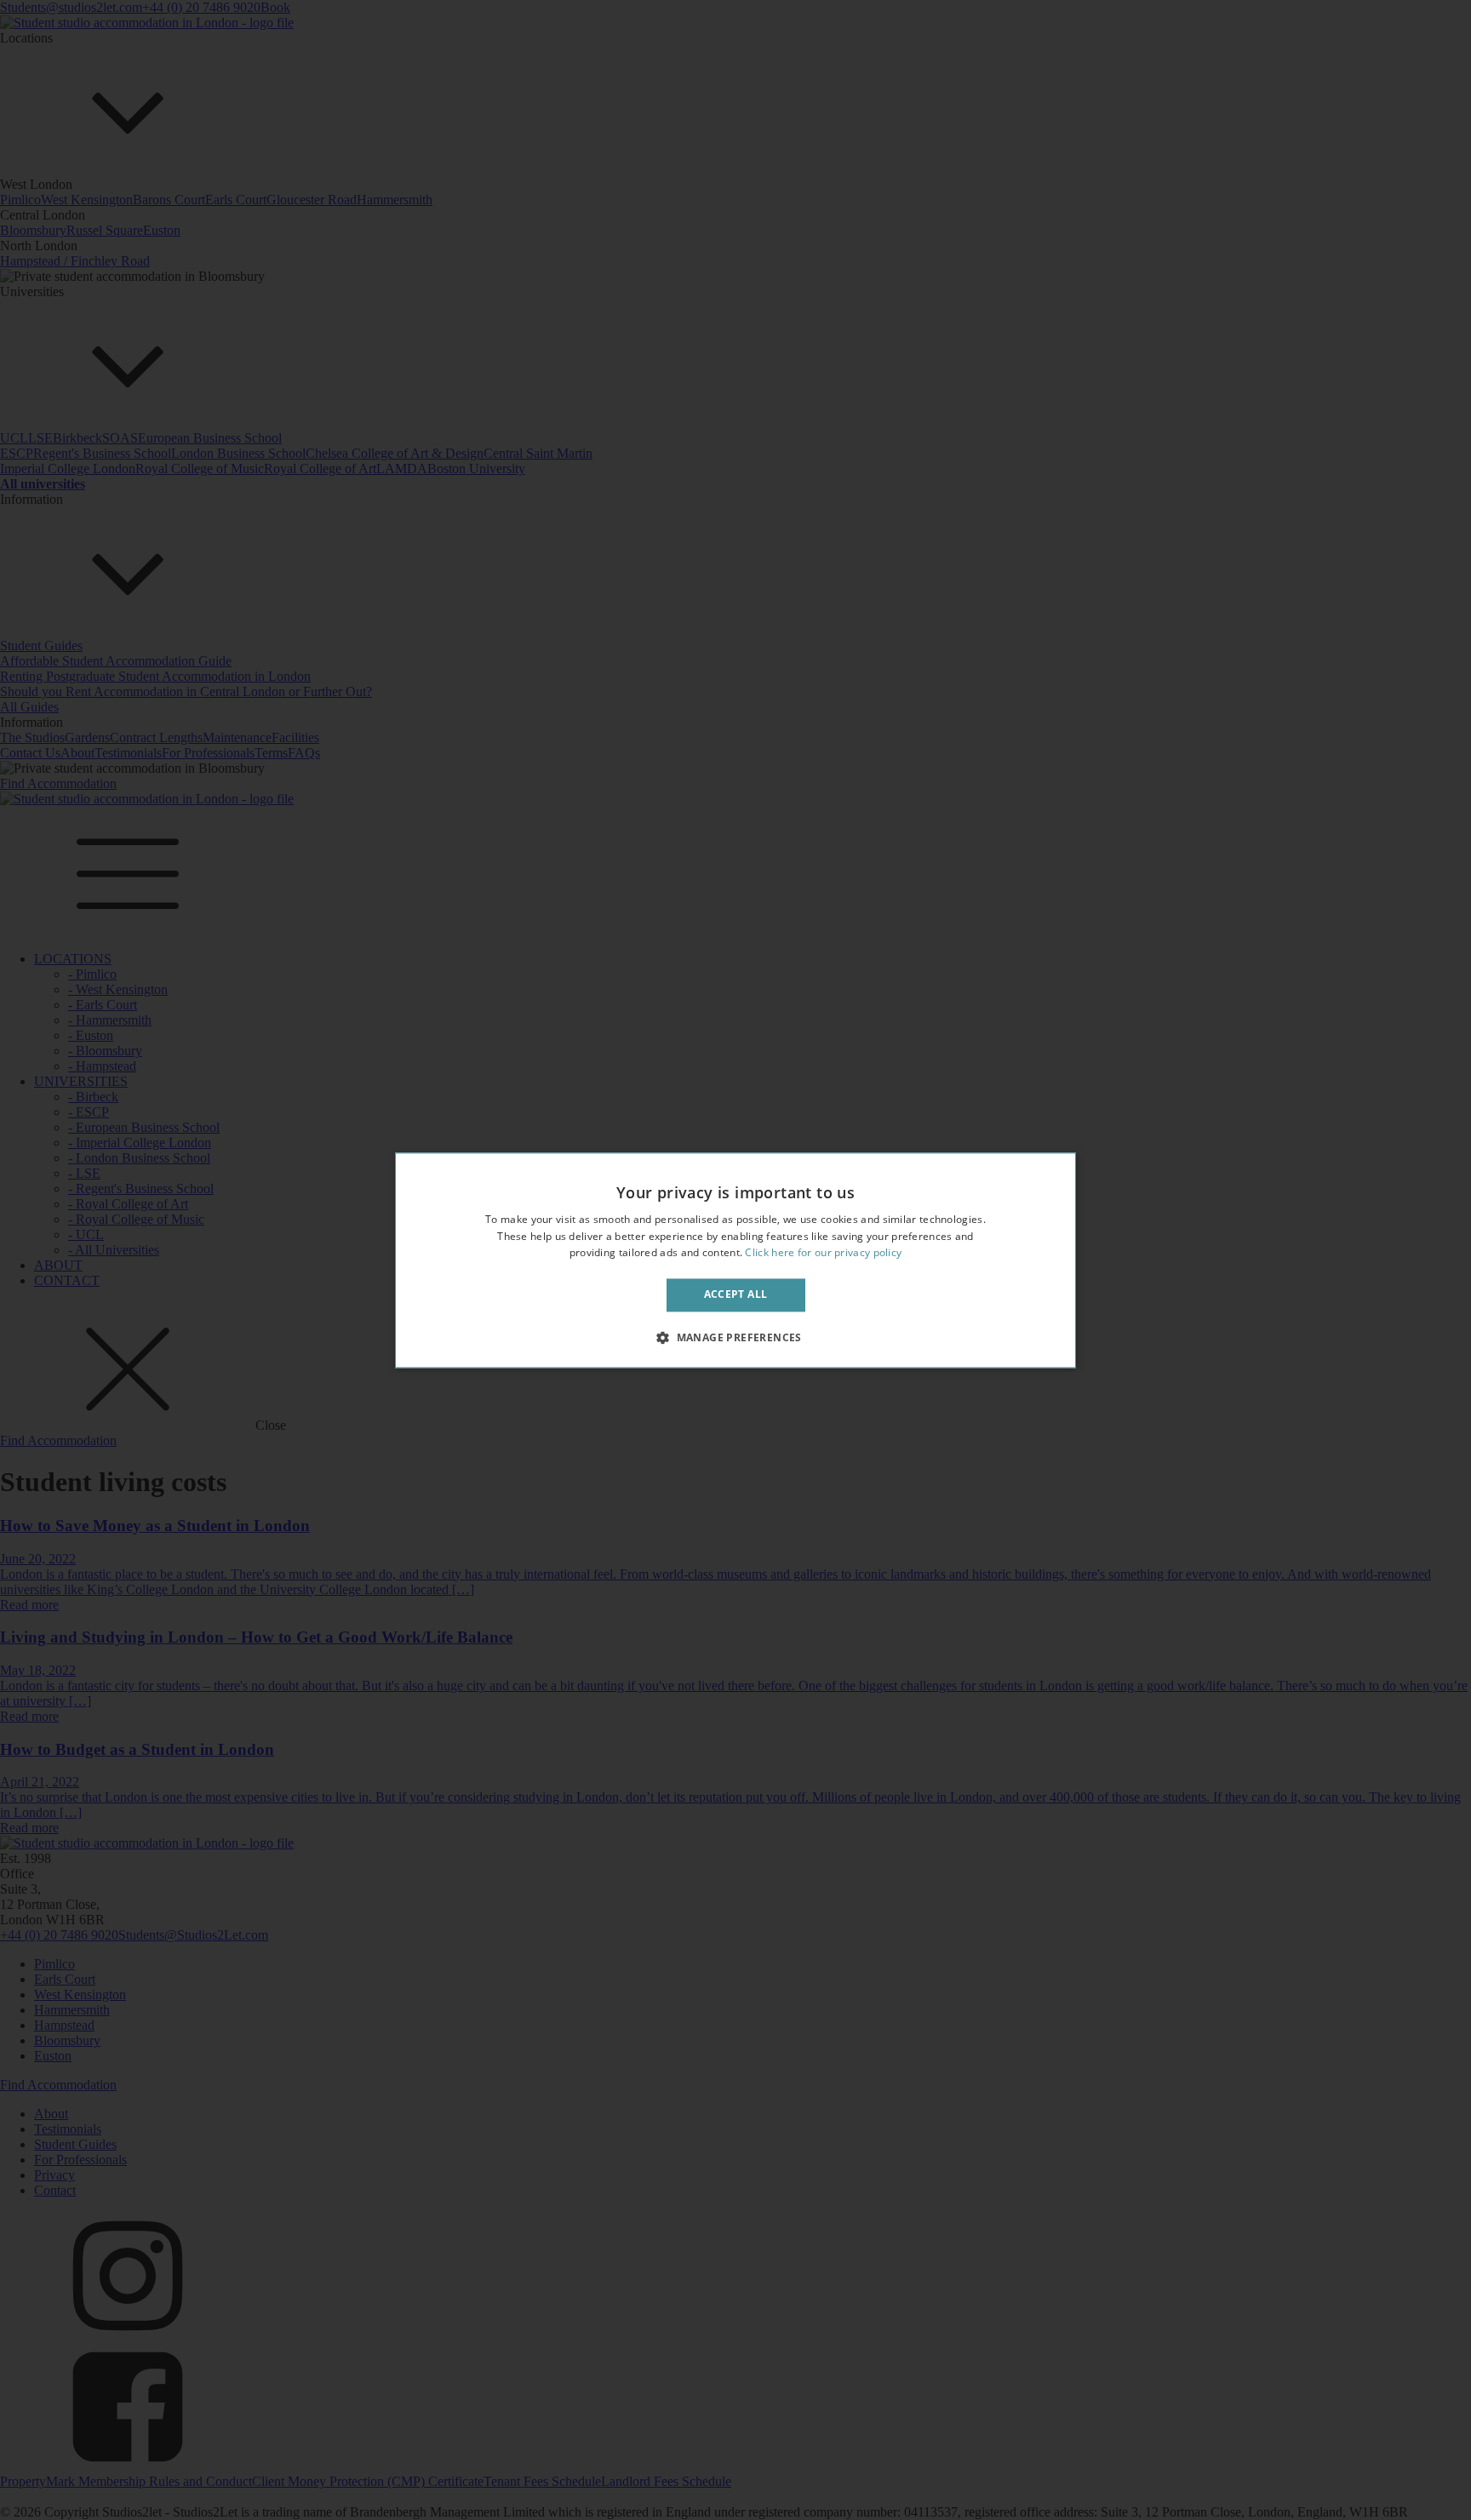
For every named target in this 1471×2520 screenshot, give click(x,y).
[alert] (735, 1260)
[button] (735, 1337)
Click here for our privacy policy (823, 1253)
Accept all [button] (736, 1295)
